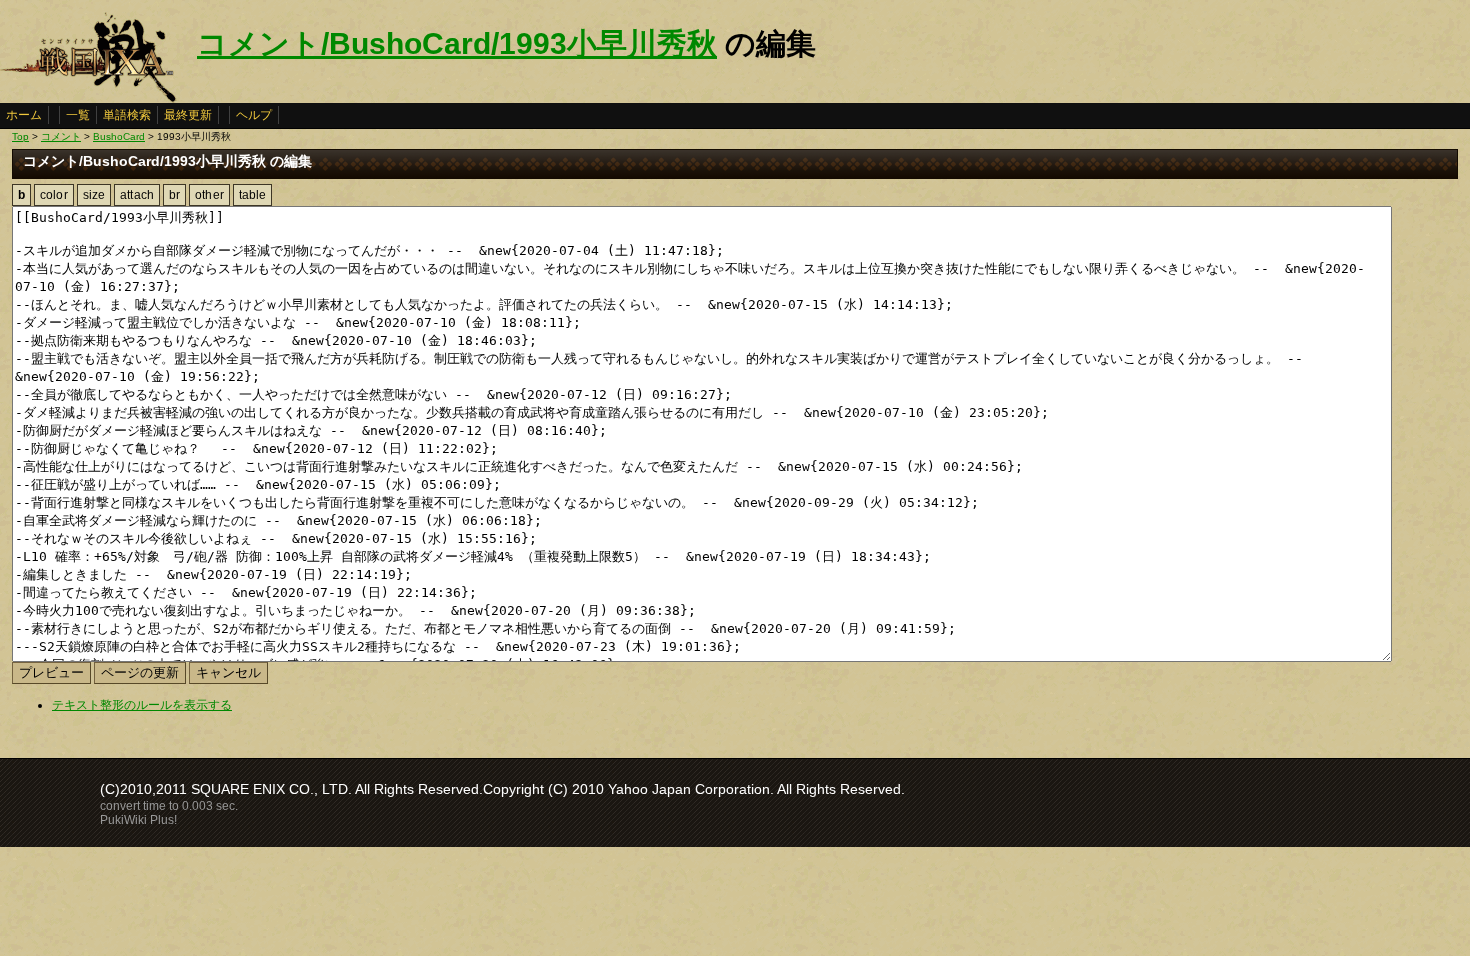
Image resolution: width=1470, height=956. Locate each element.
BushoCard (119, 136)
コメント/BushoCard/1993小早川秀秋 (457, 43)
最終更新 (188, 115)
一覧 (78, 115)
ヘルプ (254, 115)
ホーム (24, 115)
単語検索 (127, 115)
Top (20, 136)
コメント (61, 136)
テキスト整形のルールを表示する (142, 705)
